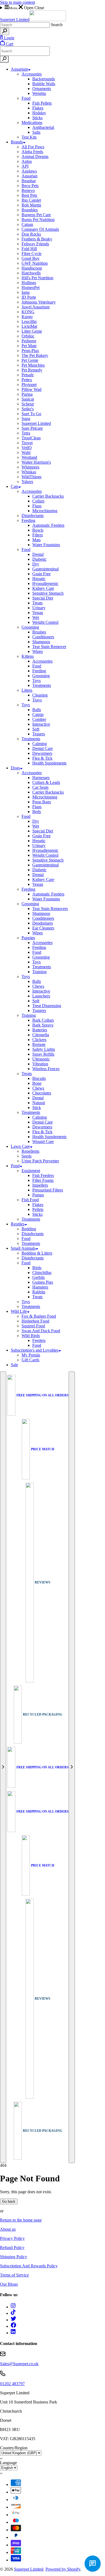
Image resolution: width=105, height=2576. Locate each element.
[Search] (5, 31)
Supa (26, 419)
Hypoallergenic (45, 583)
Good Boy (31, 258)
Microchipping (45, 511)
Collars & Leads (46, 782)
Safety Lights (44, 1049)
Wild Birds (31, 1336)
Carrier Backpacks (48, 496)
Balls (37, 710)
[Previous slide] (3, 1767)
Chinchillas (42, 1272)
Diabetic (39, 559)
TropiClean (31, 438)
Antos (27, 161)
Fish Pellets (42, 103)
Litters (27, 690)
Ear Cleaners (43, 928)
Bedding (29, 1229)
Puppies (28, 938)
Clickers (39, 1040)
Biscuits (39, 1078)
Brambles (30, 210)
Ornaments (42, 89)
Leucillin (29, 321)
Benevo (28, 190)
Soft (36, 729)
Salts (36, 132)
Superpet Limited (36, 423)
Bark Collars (43, 1020)
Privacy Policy (12, 2238)
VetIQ (27, 448)
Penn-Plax (30, 351)
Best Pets (29, 195)
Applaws (29, 171)
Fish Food (30, 1200)
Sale (14, 1365)
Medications (32, 123)
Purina (27, 394)
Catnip (38, 714)
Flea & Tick (42, 758)
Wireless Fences (46, 1069)
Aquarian (29, 176)
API (25, 166)
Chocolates (42, 1093)
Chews (38, 986)
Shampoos (41, 642)
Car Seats (40, 787)
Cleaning (40, 695)
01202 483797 (12, 2384)
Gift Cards (30, 1360)
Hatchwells (31, 273)
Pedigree (29, 341)
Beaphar (29, 181)
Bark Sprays (43, 1025)
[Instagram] (13, 2307)
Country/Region (14, 2448)
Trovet (27, 443)
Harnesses (41, 778)
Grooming (30, 627)
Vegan (38, 613)
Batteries (40, 1030)
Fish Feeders (43, 1175)
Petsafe (28, 375)
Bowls (38, 530)
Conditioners (43, 637)
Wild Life (19, 1311)
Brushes (39, 632)
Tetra (26, 433)
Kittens (28, 656)
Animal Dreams (35, 156)
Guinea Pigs (43, 1282)
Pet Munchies (33, 365)
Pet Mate (29, 346)
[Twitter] (13, 2320)
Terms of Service (14, 2275)
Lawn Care (20, 1146)
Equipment (31, 1171)
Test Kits (29, 137)
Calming (40, 744)
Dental (38, 554)
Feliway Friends (35, 244)
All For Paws (33, 147)
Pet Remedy (32, 370)
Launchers (41, 996)
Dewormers (42, 753)
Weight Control (45, 622)
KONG (28, 312)
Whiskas (29, 472)
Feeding (28, 520)
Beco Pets (30, 186)
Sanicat (28, 399)
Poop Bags (42, 802)
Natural (39, 1103)
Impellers (40, 1185)
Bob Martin (31, 205)
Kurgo (27, 317)
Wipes (38, 651)
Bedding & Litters (37, 1253)
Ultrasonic (41, 1059)
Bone (37, 1083)
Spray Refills (43, 1054)
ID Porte (29, 297)
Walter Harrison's (36, 462)
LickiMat (29, 326)
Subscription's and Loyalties (35, 1350)
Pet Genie (30, 360)
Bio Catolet (31, 200)
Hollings (29, 283)
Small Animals (23, 1248)
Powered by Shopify (63, 2569)
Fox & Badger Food (39, 1316)
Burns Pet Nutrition (38, 220)
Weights (39, 93)
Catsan (27, 224)
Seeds (27, 1156)
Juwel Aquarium (36, 307)
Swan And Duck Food (41, 1331)
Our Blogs (9, 2284)
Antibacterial (43, 127)
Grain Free (41, 574)
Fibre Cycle (31, 254)
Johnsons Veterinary (39, 302)
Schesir (28, 404)
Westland (29, 457)
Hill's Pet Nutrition (37, 278)
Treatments (42, 685)
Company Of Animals (40, 229)
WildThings (31, 477)
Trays (37, 700)
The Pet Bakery (35, 355)
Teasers (39, 734)
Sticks (37, 118)
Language (8, 2463)
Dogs (15, 768)
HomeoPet (31, 287)
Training (39, 972)
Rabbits (39, 1292)
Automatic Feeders (48, 525)
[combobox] (25, 25)
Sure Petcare (32, 428)
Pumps (38, 1195)
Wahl (26, 452)
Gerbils (38, 1277)
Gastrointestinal (45, 569)
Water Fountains (46, 545)
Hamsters (40, 1287)
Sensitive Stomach (48, 593)
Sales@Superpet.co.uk (19, 2364)
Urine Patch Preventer (40, 1161)
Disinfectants (33, 516)
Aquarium (19, 69)
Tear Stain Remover (49, 647)
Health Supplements (49, 763)
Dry (36, 564)
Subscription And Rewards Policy (29, 2266)
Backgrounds (44, 79)
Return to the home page (21, 2220)
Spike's (28, 409)
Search (57, 25)
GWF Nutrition (35, 263)
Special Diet (43, 598)
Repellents (30, 1151)
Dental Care (43, 748)
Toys (36, 681)
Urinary (39, 608)
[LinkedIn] (13, 2333)
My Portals (31, 1355)
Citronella (41, 1035)
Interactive (41, 724)
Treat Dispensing (47, 1006)
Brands (17, 142)
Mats (36, 540)
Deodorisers (43, 923)
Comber (39, 719)
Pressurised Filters (48, 1190)
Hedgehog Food (35, 1321)
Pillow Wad (31, 389)
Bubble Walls (44, 84)
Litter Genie (32, 331)
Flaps (37, 506)
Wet (36, 617)
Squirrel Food (33, 1326)
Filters (38, 535)
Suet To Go (31, 414)
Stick (37, 1108)
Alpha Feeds (32, 152)
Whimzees (30, 467)
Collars (38, 501)
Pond (15, 1166)
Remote (39, 1044)
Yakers (27, 482)
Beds (37, 812)
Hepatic (39, 579)
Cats (15, 486)
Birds (37, 1268)
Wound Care (43, 1141)
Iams (26, 292)
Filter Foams (43, 1180)
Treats (37, 603)
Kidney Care (43, 588)
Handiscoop (32, 268)
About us (8, 2229)
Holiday (39, 113)
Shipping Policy (14, 2257)
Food (26, 98)
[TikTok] (13, 2313)
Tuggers (39, 1010)
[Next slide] (72, 1767)
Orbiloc (28, 336)
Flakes (38, 108)
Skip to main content (17, 2)
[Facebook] (13, 2326)
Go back (9, 2201)
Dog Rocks (31, 234)
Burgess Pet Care (36, 215)
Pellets (38, 1209)
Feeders (39, 1340)
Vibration (40, 1064)
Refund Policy (12, 2248)
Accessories (32, 74)
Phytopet (29, 385)
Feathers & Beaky (37, 239)
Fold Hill (29, 249)
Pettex (27, 380)
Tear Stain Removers (50, 909)
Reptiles (18, 1224)
